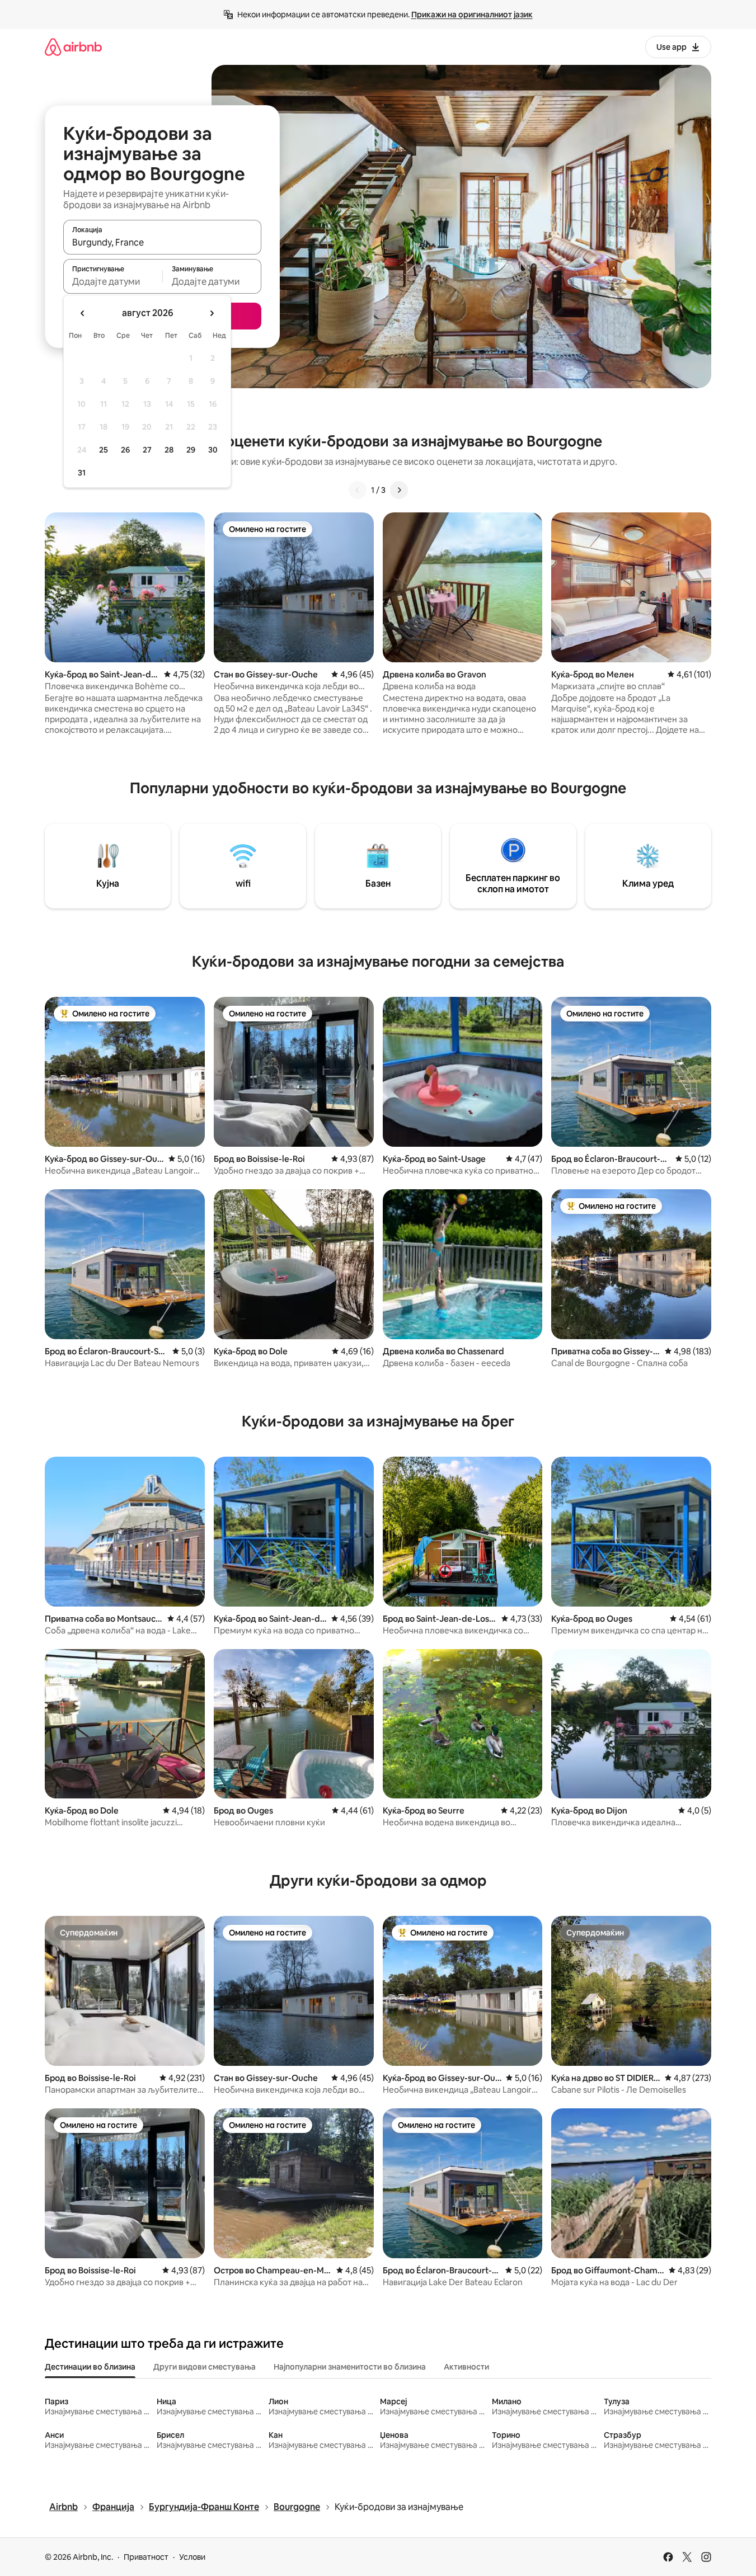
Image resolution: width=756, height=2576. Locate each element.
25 (104, 450)
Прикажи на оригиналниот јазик (472, 15)
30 (213, 450)
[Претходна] (358, 490)
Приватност (146, 2557)
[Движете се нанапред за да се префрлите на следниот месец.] (212, 313)
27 (147, 450)
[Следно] (399, 490)
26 (125, 450)
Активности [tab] (466, 2367)
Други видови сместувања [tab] (205, 2367)
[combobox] (162, 242)
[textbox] (113, 281)
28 (169, 450)
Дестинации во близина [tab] (90, 2367)
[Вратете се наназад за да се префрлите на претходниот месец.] (83, 313)
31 (82, 473)
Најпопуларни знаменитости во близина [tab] (350, 2367)
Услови (192, 2557)
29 (191, 450)
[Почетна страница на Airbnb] (73, 47)
